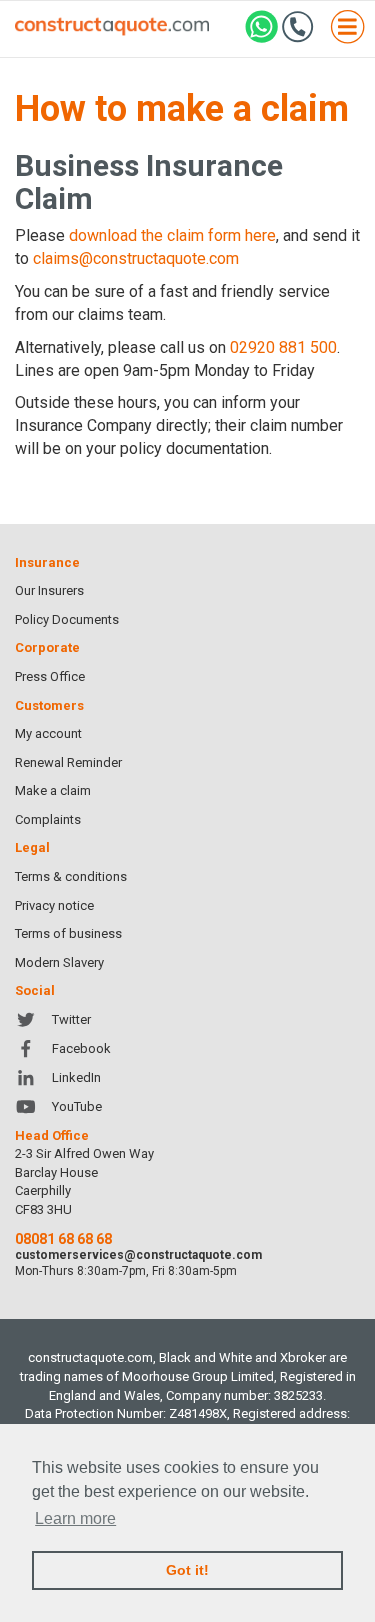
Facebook (81, 1048)
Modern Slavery (59, 962)
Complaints (48, 819)
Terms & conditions (71, 876)
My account (48, 733)
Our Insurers (49, 590)
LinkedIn (76, 1077)
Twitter (71, 1019)
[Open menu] (347, 29)
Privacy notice (54, 905)
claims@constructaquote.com (136, 258)
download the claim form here (172, 235)
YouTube (77, 1106)
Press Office (50, 676)
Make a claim (53, 790)
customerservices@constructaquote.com (138, 1255)
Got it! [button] (187, 1570)
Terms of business (68, 933)
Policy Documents (67, 619)
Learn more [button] (75, 1518)
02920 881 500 (283, 347)
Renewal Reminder (68, 762)
